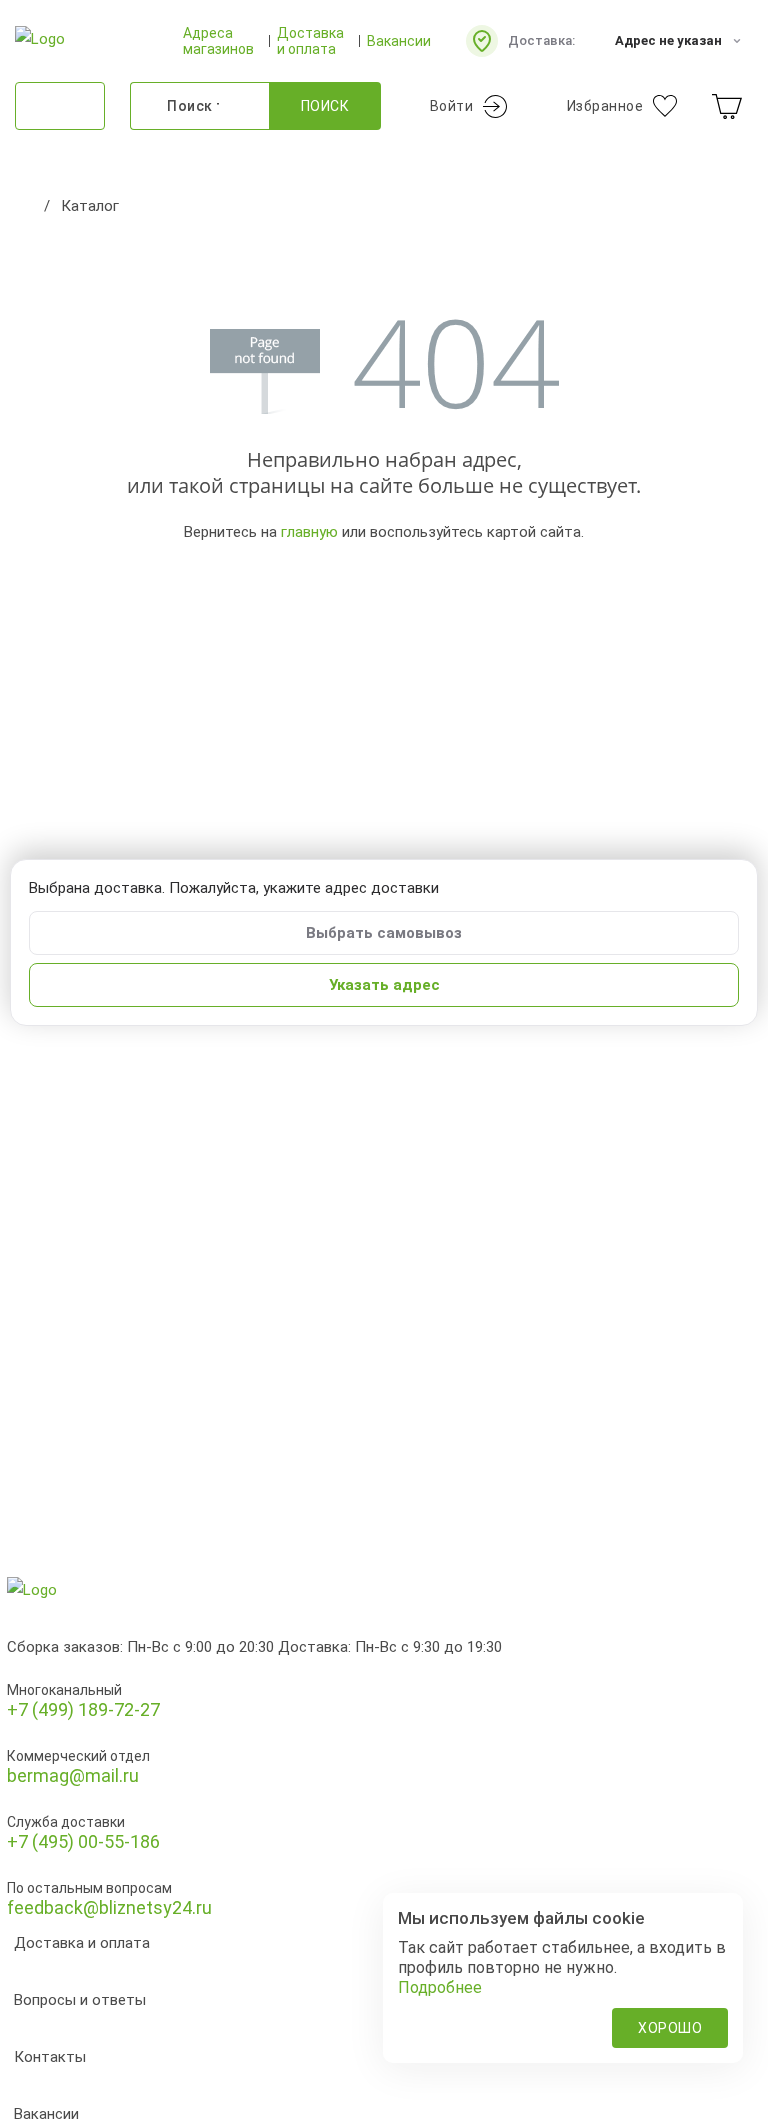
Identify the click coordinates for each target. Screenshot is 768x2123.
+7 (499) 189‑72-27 (83, 1709)
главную (309, 532)
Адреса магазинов (218, 41)
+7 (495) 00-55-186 (83, 1841)
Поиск (325, 106)
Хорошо (670, 2028)
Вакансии (399, 41)
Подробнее (440, 1987)
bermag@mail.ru (73, 1775)
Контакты (50, 2057)
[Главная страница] (25, 206)
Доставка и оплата (310, 41)
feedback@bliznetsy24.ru (109, 1907)
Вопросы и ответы (80, 2000)
